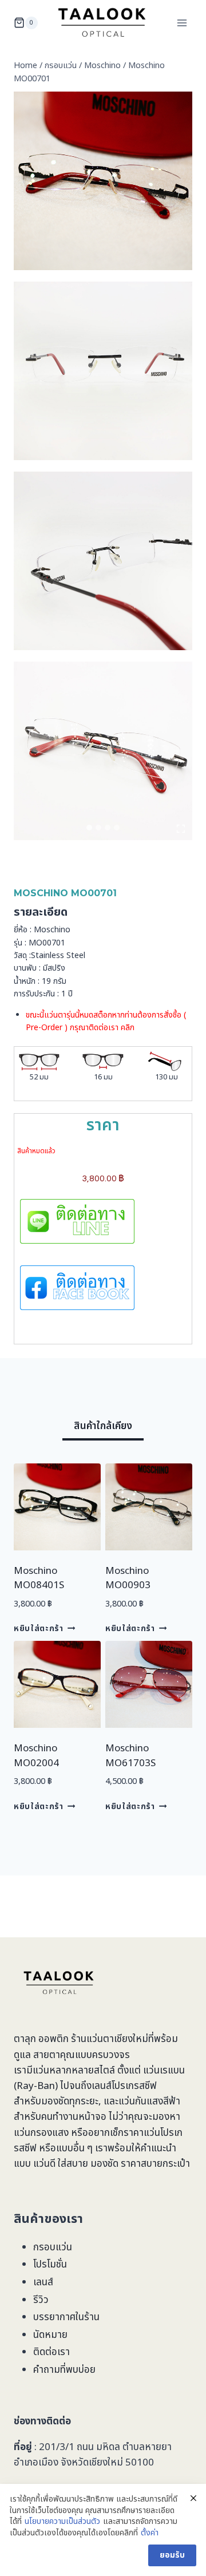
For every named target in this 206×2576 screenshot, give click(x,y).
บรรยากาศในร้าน (66, 2317)
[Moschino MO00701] (103, 181)
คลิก (128, 1028)
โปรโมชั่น (50, 2265)
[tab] (89, 828)
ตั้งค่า (150, 2533)
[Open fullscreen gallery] (181, 829)
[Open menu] (182, 23)
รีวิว (41, 2300)
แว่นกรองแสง (41, 2133)
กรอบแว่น (53, 2247)
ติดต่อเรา (51, 2352)
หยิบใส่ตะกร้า (39, 1629)
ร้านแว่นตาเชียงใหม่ (110, 2039)
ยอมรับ (172, 2555)
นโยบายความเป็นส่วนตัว (62, 2522)
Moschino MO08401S (39, 1578)
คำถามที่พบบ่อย (64, 2370)
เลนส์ (43, 2282)
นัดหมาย (50, 2335)
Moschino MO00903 (128, 1578)
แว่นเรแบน (164, 2071)
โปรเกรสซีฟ (134, 2086)
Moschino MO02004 (36, 1756)
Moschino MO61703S (130, 1756)
